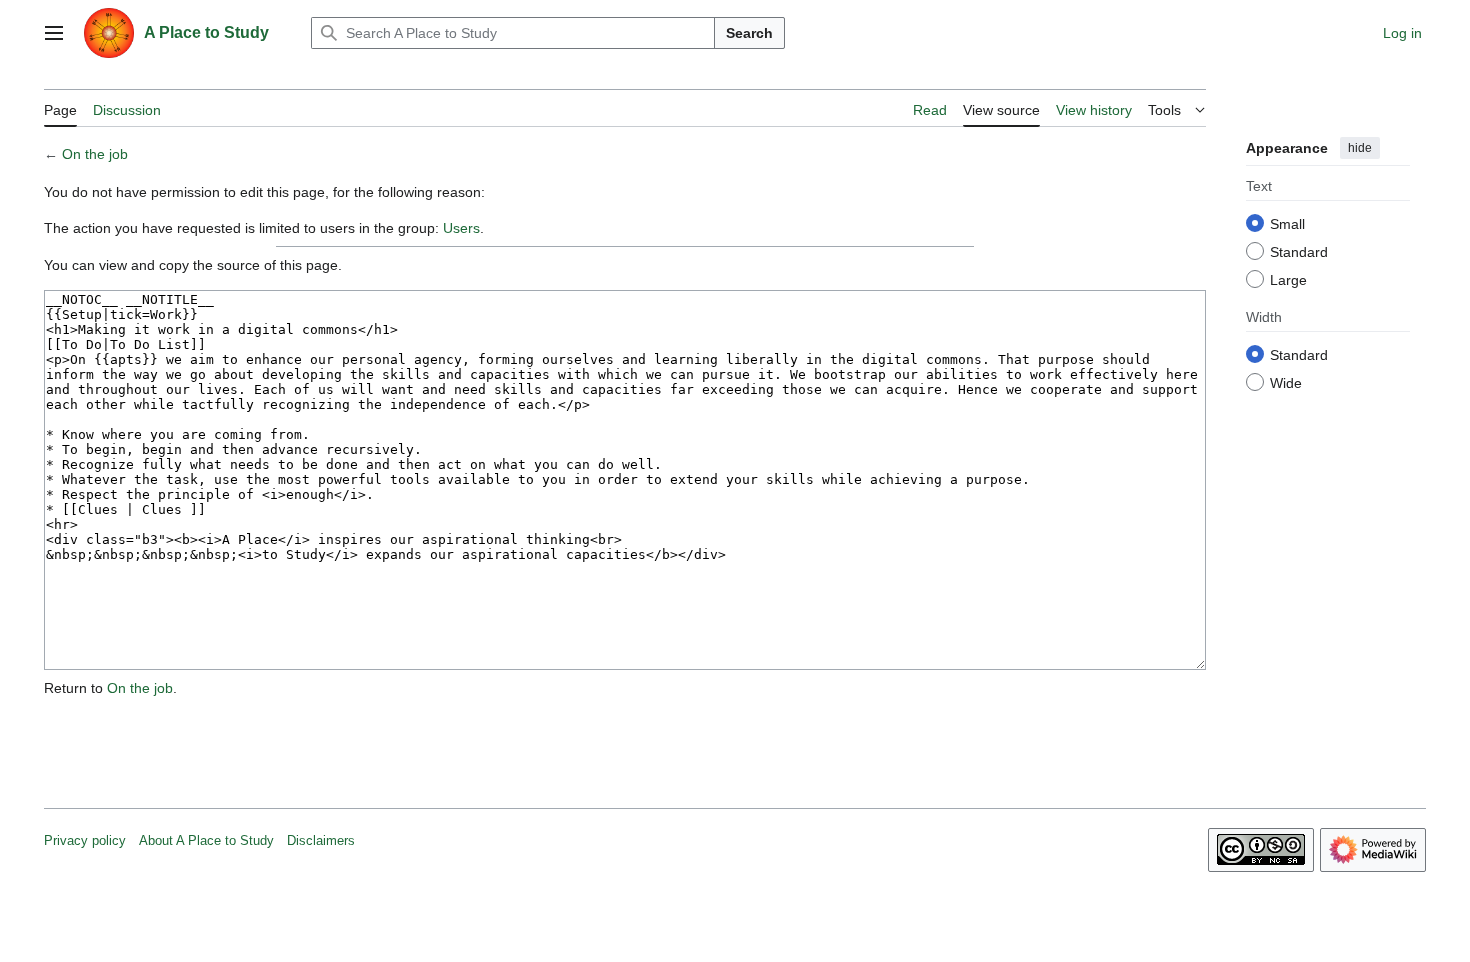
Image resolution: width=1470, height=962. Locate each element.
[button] (54, 33)
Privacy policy (85, 840)
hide (1360, 148)
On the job (95, 154)
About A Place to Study (206, 840)
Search (749, 33)
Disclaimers (321, 840)
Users (461, 228)
